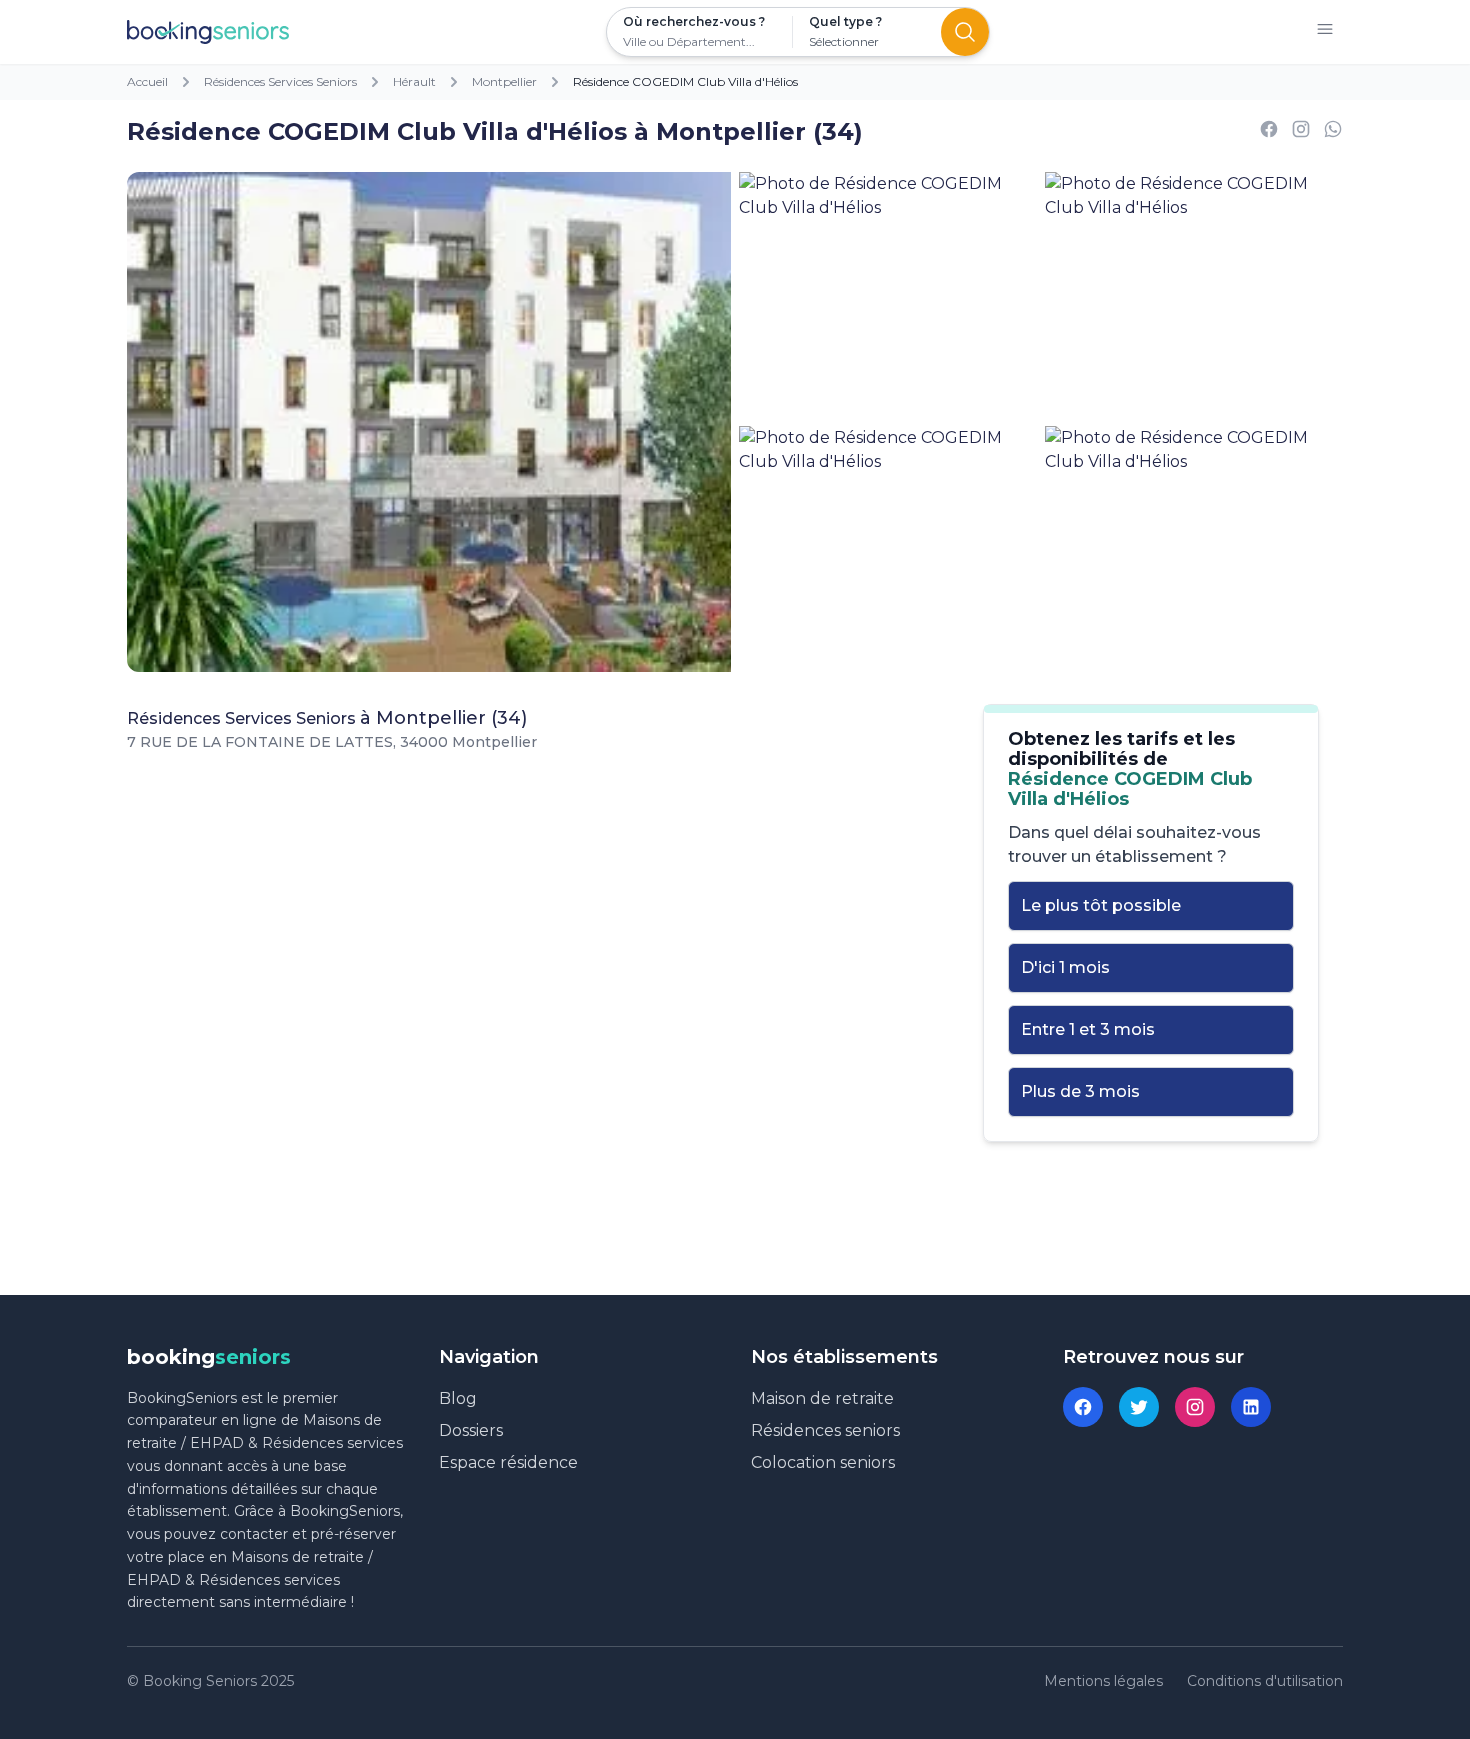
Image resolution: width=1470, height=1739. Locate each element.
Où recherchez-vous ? (694, 21)
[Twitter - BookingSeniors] (1139, 1407)
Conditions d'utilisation (1265, 1681)
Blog (458, 1398)
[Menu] (1325, 32)
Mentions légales (1103, 1681)
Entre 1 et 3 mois (1088, 1029)
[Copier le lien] (1301, 132)
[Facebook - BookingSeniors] (1083, 1407)
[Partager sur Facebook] (1269, 132)
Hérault (414, 81)
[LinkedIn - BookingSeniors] (1251, 1407)
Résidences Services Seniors (280, 81)
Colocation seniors (823, 1462)
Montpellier (504, 81)
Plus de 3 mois (1080, 1091)
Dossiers (471, 1430)
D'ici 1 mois (1065, 967)
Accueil (147, 81)
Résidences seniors (825, 1430)
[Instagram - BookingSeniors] (1195, 1407)
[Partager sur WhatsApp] (1333, 132)
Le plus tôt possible (1101, 905)
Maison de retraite (822, 1398)
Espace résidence (508, 1462)
